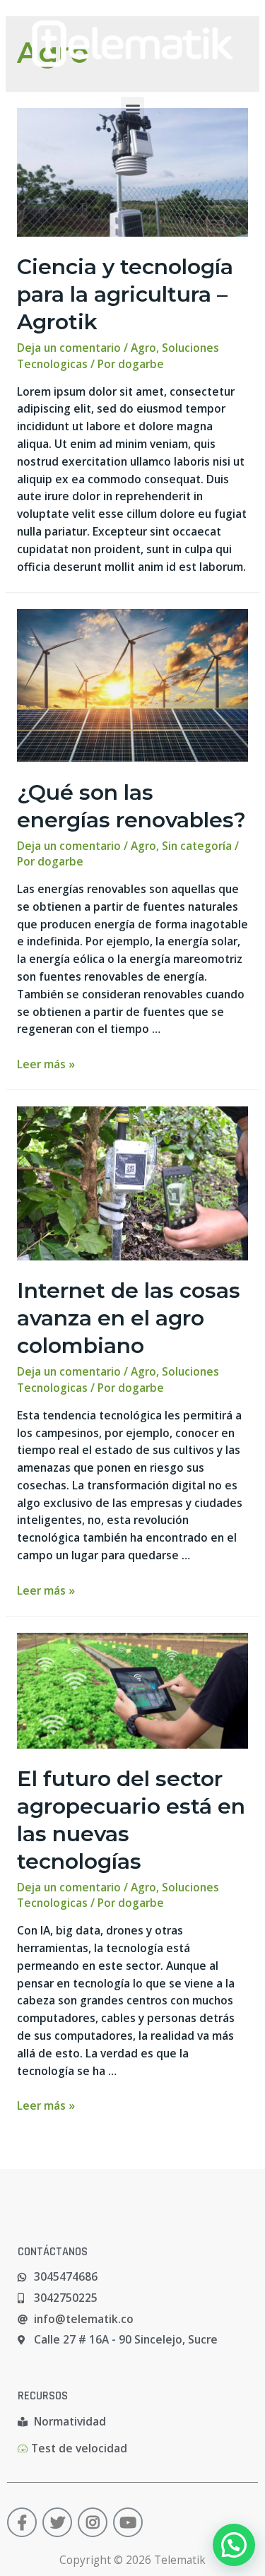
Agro (143, 348)
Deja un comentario (69, 348)
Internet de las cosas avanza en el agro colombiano (129, 1318)
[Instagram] (93, 2522)
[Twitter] (57, 2522)
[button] (132, 108)
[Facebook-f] (22, 2522)
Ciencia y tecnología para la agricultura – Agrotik (125, 294)
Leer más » (46, 1064)
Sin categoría (197, 846)
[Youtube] (128, 2522)
